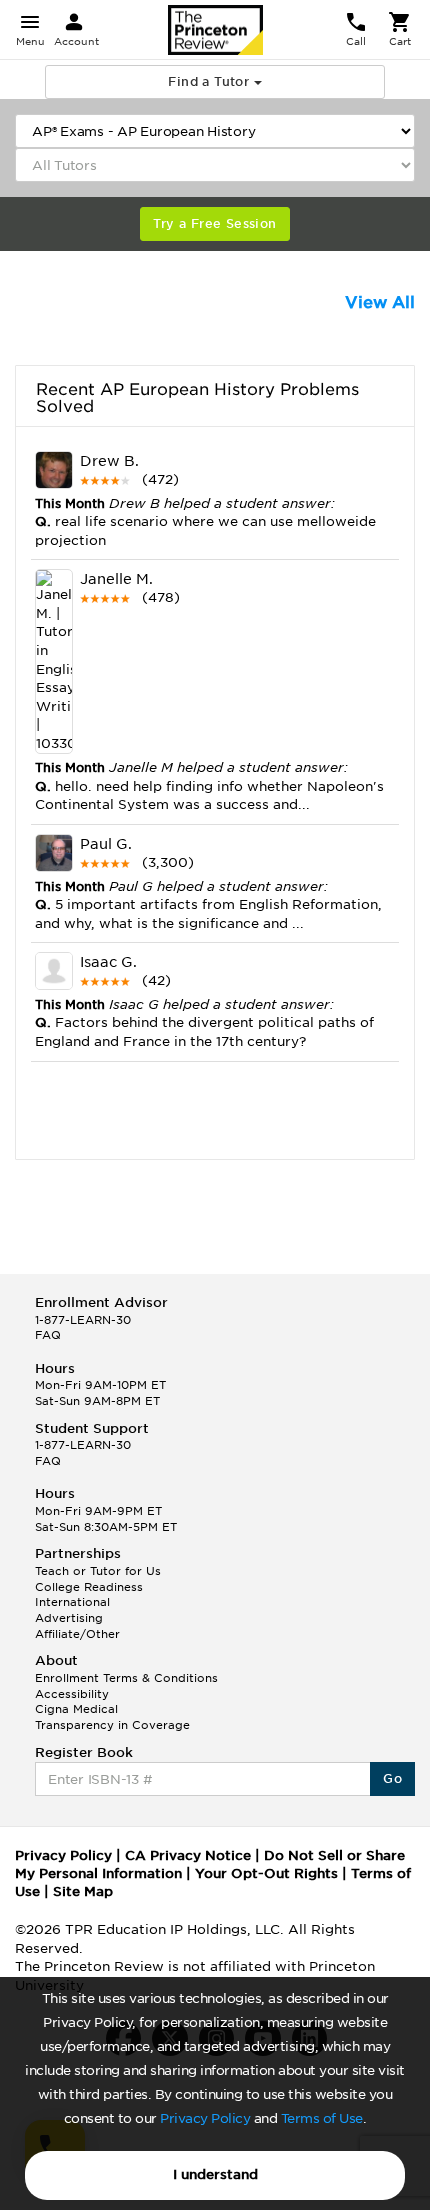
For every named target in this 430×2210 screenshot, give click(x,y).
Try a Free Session (214, 223)
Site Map (83, 1891)
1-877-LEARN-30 (83, 1320)
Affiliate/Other (77, 1634)
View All (380, 302)
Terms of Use (322, 2118)
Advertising (69, 1618)
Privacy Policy (205, 2118)
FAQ (48, 1335)
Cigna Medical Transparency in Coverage (112, 1717)
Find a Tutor (210, 81)
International (72, 1602)
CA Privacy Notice (188, 1855)
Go (392, 1778)
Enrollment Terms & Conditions (126, 1678)
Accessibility (72, 1694)
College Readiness (89, 1587)
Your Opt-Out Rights (266, 1873)
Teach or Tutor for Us (98, 1571)
